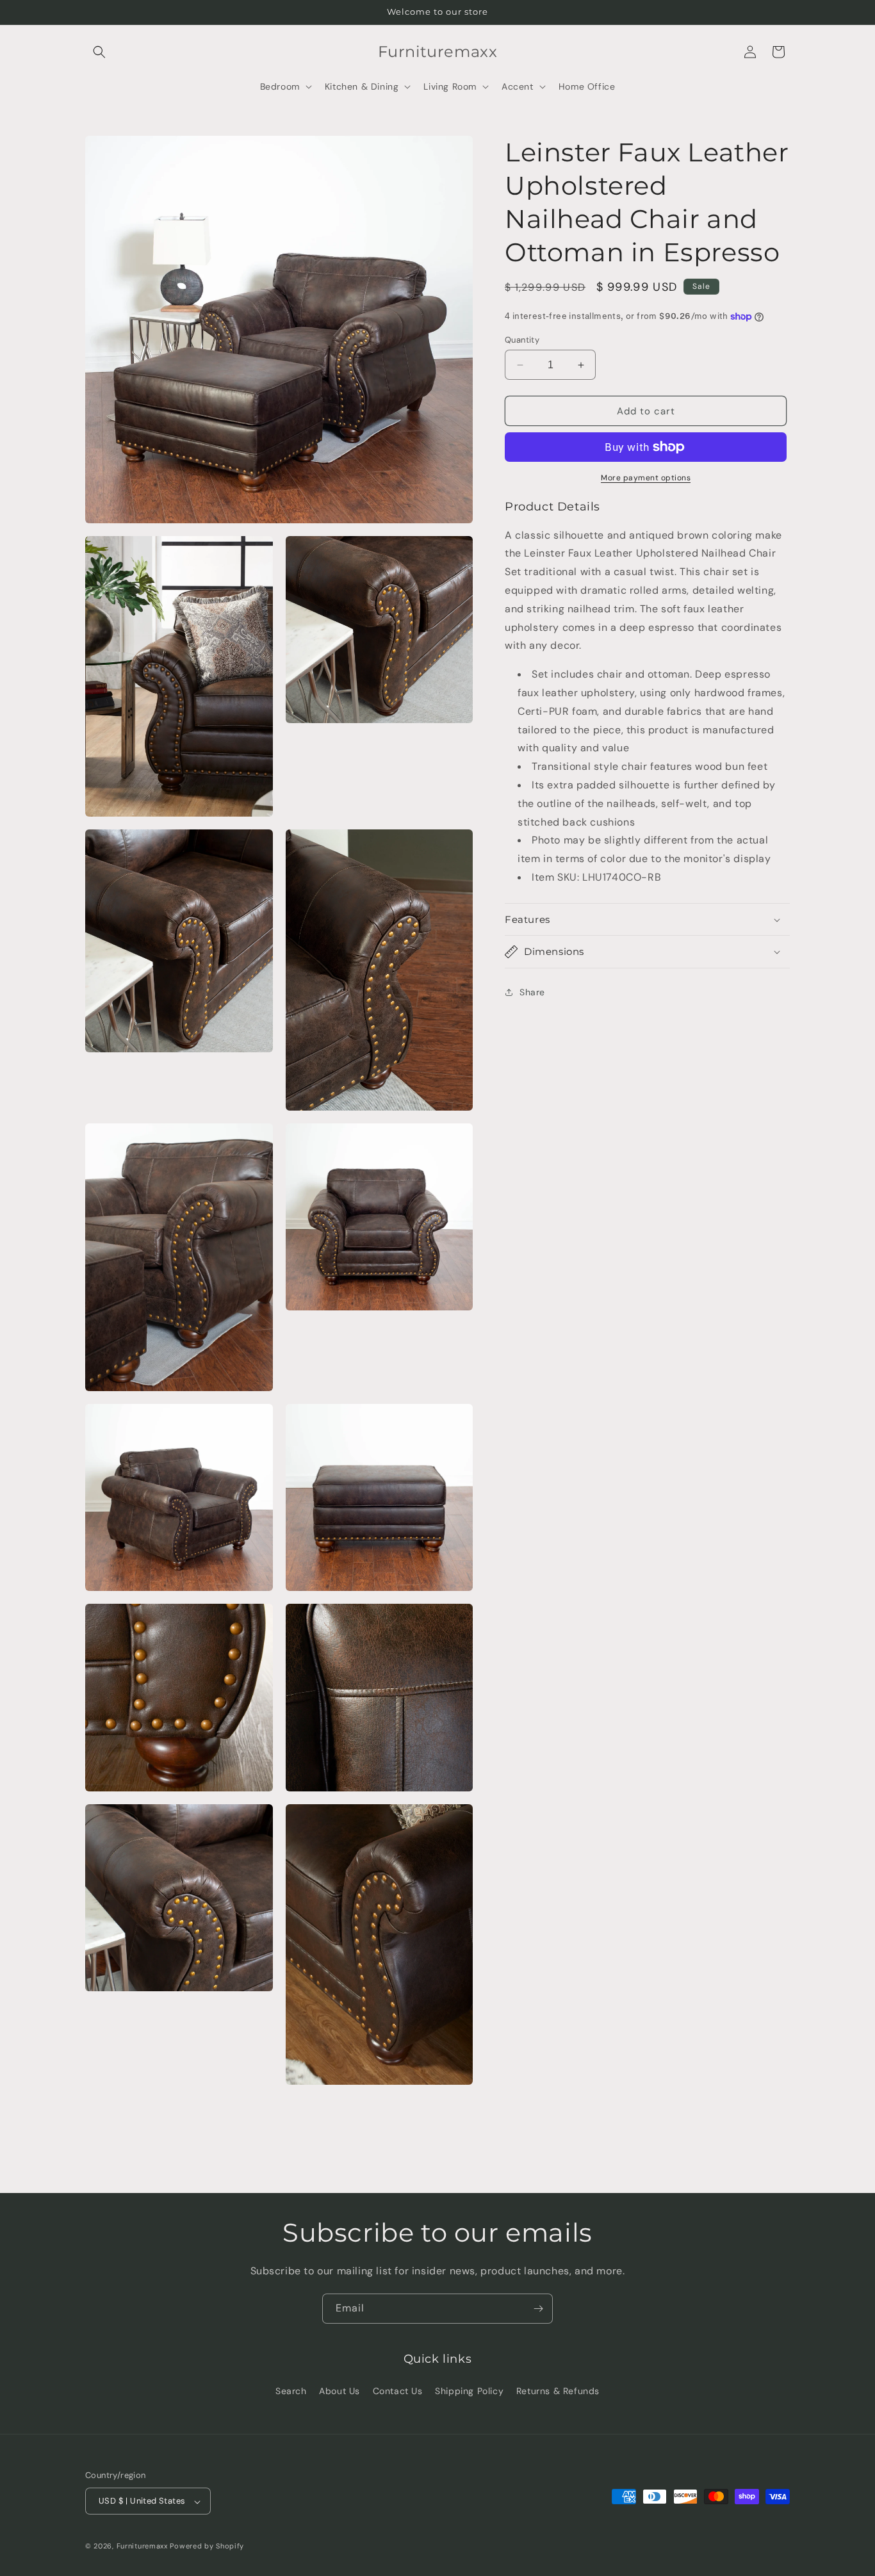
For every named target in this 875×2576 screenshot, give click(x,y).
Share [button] (532, 992)
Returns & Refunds (558, 2390)
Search (291, 2390)
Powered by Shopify (207, 2547)
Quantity (522, 340)
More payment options (646, 478)
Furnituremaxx (142, 2547)
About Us (339, 2390)
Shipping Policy (469, 2390)
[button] (99, 52)
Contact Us (398, 2390)
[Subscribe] (538, 2309)
